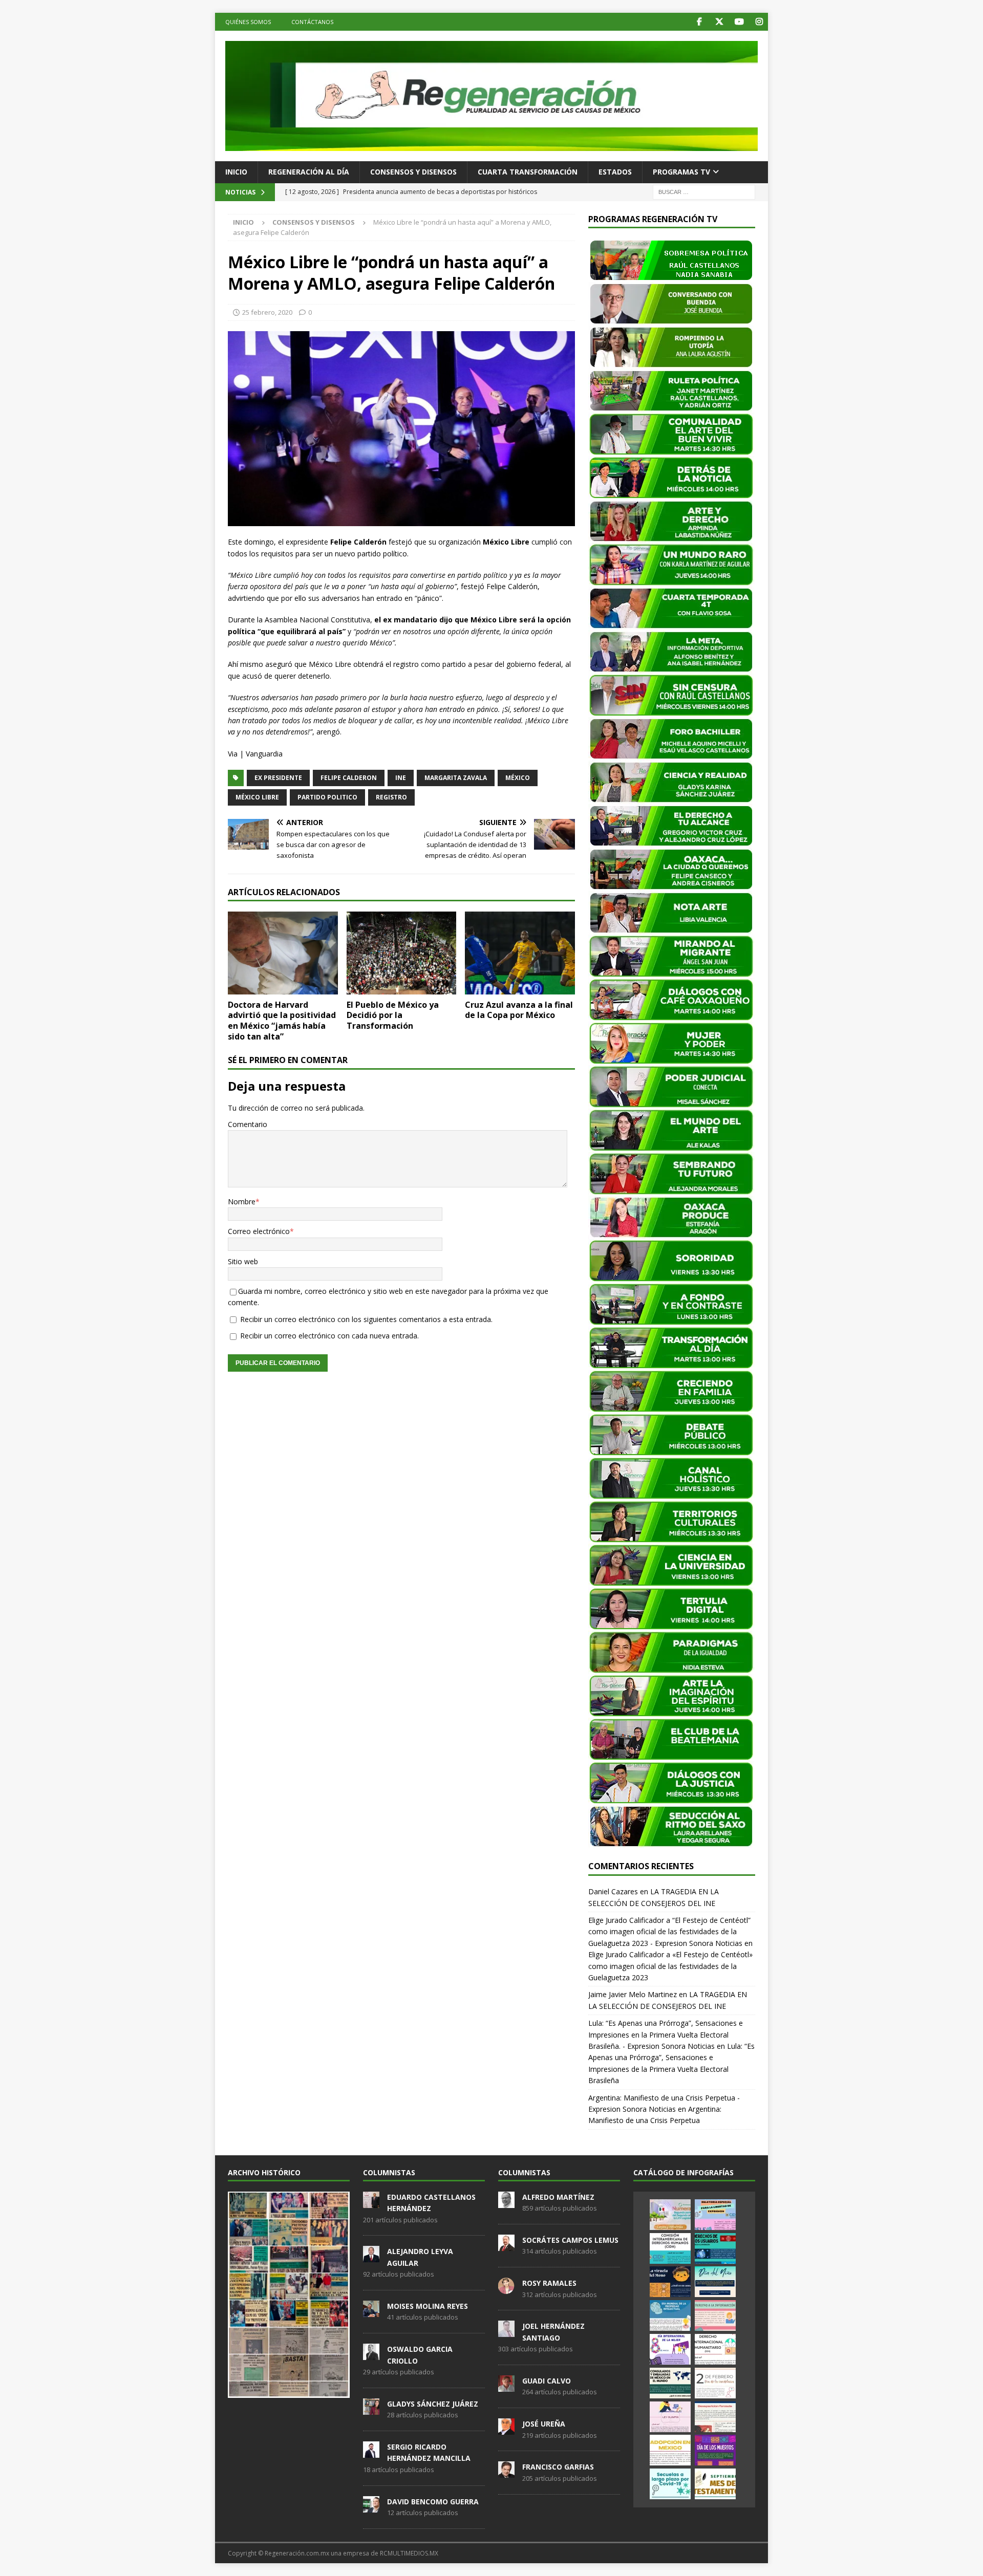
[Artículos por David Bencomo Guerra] (371, 2507)
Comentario (248, 1124)
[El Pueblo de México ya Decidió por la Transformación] (402, 953)
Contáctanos (312, 22)
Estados (615, 172)
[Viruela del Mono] (670, 2282)
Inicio (236, 172)
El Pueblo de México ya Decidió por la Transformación (393, 1015)
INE (401, 778)
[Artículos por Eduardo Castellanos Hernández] (371, 2202)
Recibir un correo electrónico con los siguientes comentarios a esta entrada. (366, 1319)
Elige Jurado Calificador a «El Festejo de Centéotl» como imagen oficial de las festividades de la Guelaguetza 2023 (670, 1966)
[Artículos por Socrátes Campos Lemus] (506, 2245)
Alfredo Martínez (558, 2197)
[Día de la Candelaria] (715, 2383)
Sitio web (243, 1261)
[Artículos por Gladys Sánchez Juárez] (371, 2409)
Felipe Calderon (349, 778)
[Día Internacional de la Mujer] (670, 2349)
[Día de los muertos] (715, 2450)
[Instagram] (759, 22)
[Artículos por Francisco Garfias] (506, 2473)
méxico (518, 778)
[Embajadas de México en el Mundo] (670, 2383)
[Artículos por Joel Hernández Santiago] (506, 2332)
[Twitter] (719, 22)
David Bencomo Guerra (433, 2502)
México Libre (257, 797)
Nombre (242, 1202)
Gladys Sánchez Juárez (433, 2404)
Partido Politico (327, 797)
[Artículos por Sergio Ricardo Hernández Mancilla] (371, 2452)
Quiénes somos (248, 22)
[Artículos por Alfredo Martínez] (506, 2202)
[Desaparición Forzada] (715, 2417)
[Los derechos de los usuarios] (715, 2248)
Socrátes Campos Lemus (570, 2240)
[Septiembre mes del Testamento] (715, 2484)
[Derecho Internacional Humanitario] (715, 2349)
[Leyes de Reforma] (670, 2215)
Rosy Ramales (549, 2283)
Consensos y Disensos (413, 172)
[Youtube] (739, 22)
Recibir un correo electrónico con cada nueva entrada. (329, 1336)
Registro (391, 797)
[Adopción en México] (670, 2450)
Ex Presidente (278, 778)
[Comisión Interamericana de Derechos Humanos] (670, 2248)
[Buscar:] (704, 191)
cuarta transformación (528, 172)
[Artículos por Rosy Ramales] (506, 2288)
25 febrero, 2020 (267, 312)
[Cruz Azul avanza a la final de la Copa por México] (520, 953)
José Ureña (544, 2424)
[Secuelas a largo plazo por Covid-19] (670, 2484)
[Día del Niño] (715, 2282)
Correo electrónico (259, 1231)
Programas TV (681, 172)
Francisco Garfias (558, 2467)
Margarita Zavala (456, 778)
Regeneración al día (309, 172)
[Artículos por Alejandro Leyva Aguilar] (371, 2257)
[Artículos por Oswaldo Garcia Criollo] (371, 2354)
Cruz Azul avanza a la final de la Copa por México (519, 1010)
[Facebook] (699, 22)
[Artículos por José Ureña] (506, 2429)
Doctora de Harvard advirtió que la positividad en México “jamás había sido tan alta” (282, 1021)
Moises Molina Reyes (428, 2306)
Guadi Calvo (547, 2381)
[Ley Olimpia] (670, 2417)
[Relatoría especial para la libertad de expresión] (715, 2215)
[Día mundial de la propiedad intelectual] (670, 2315)
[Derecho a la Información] (715, 2315)
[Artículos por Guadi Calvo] (506, 2386)
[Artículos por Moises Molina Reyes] (371, 2311)
